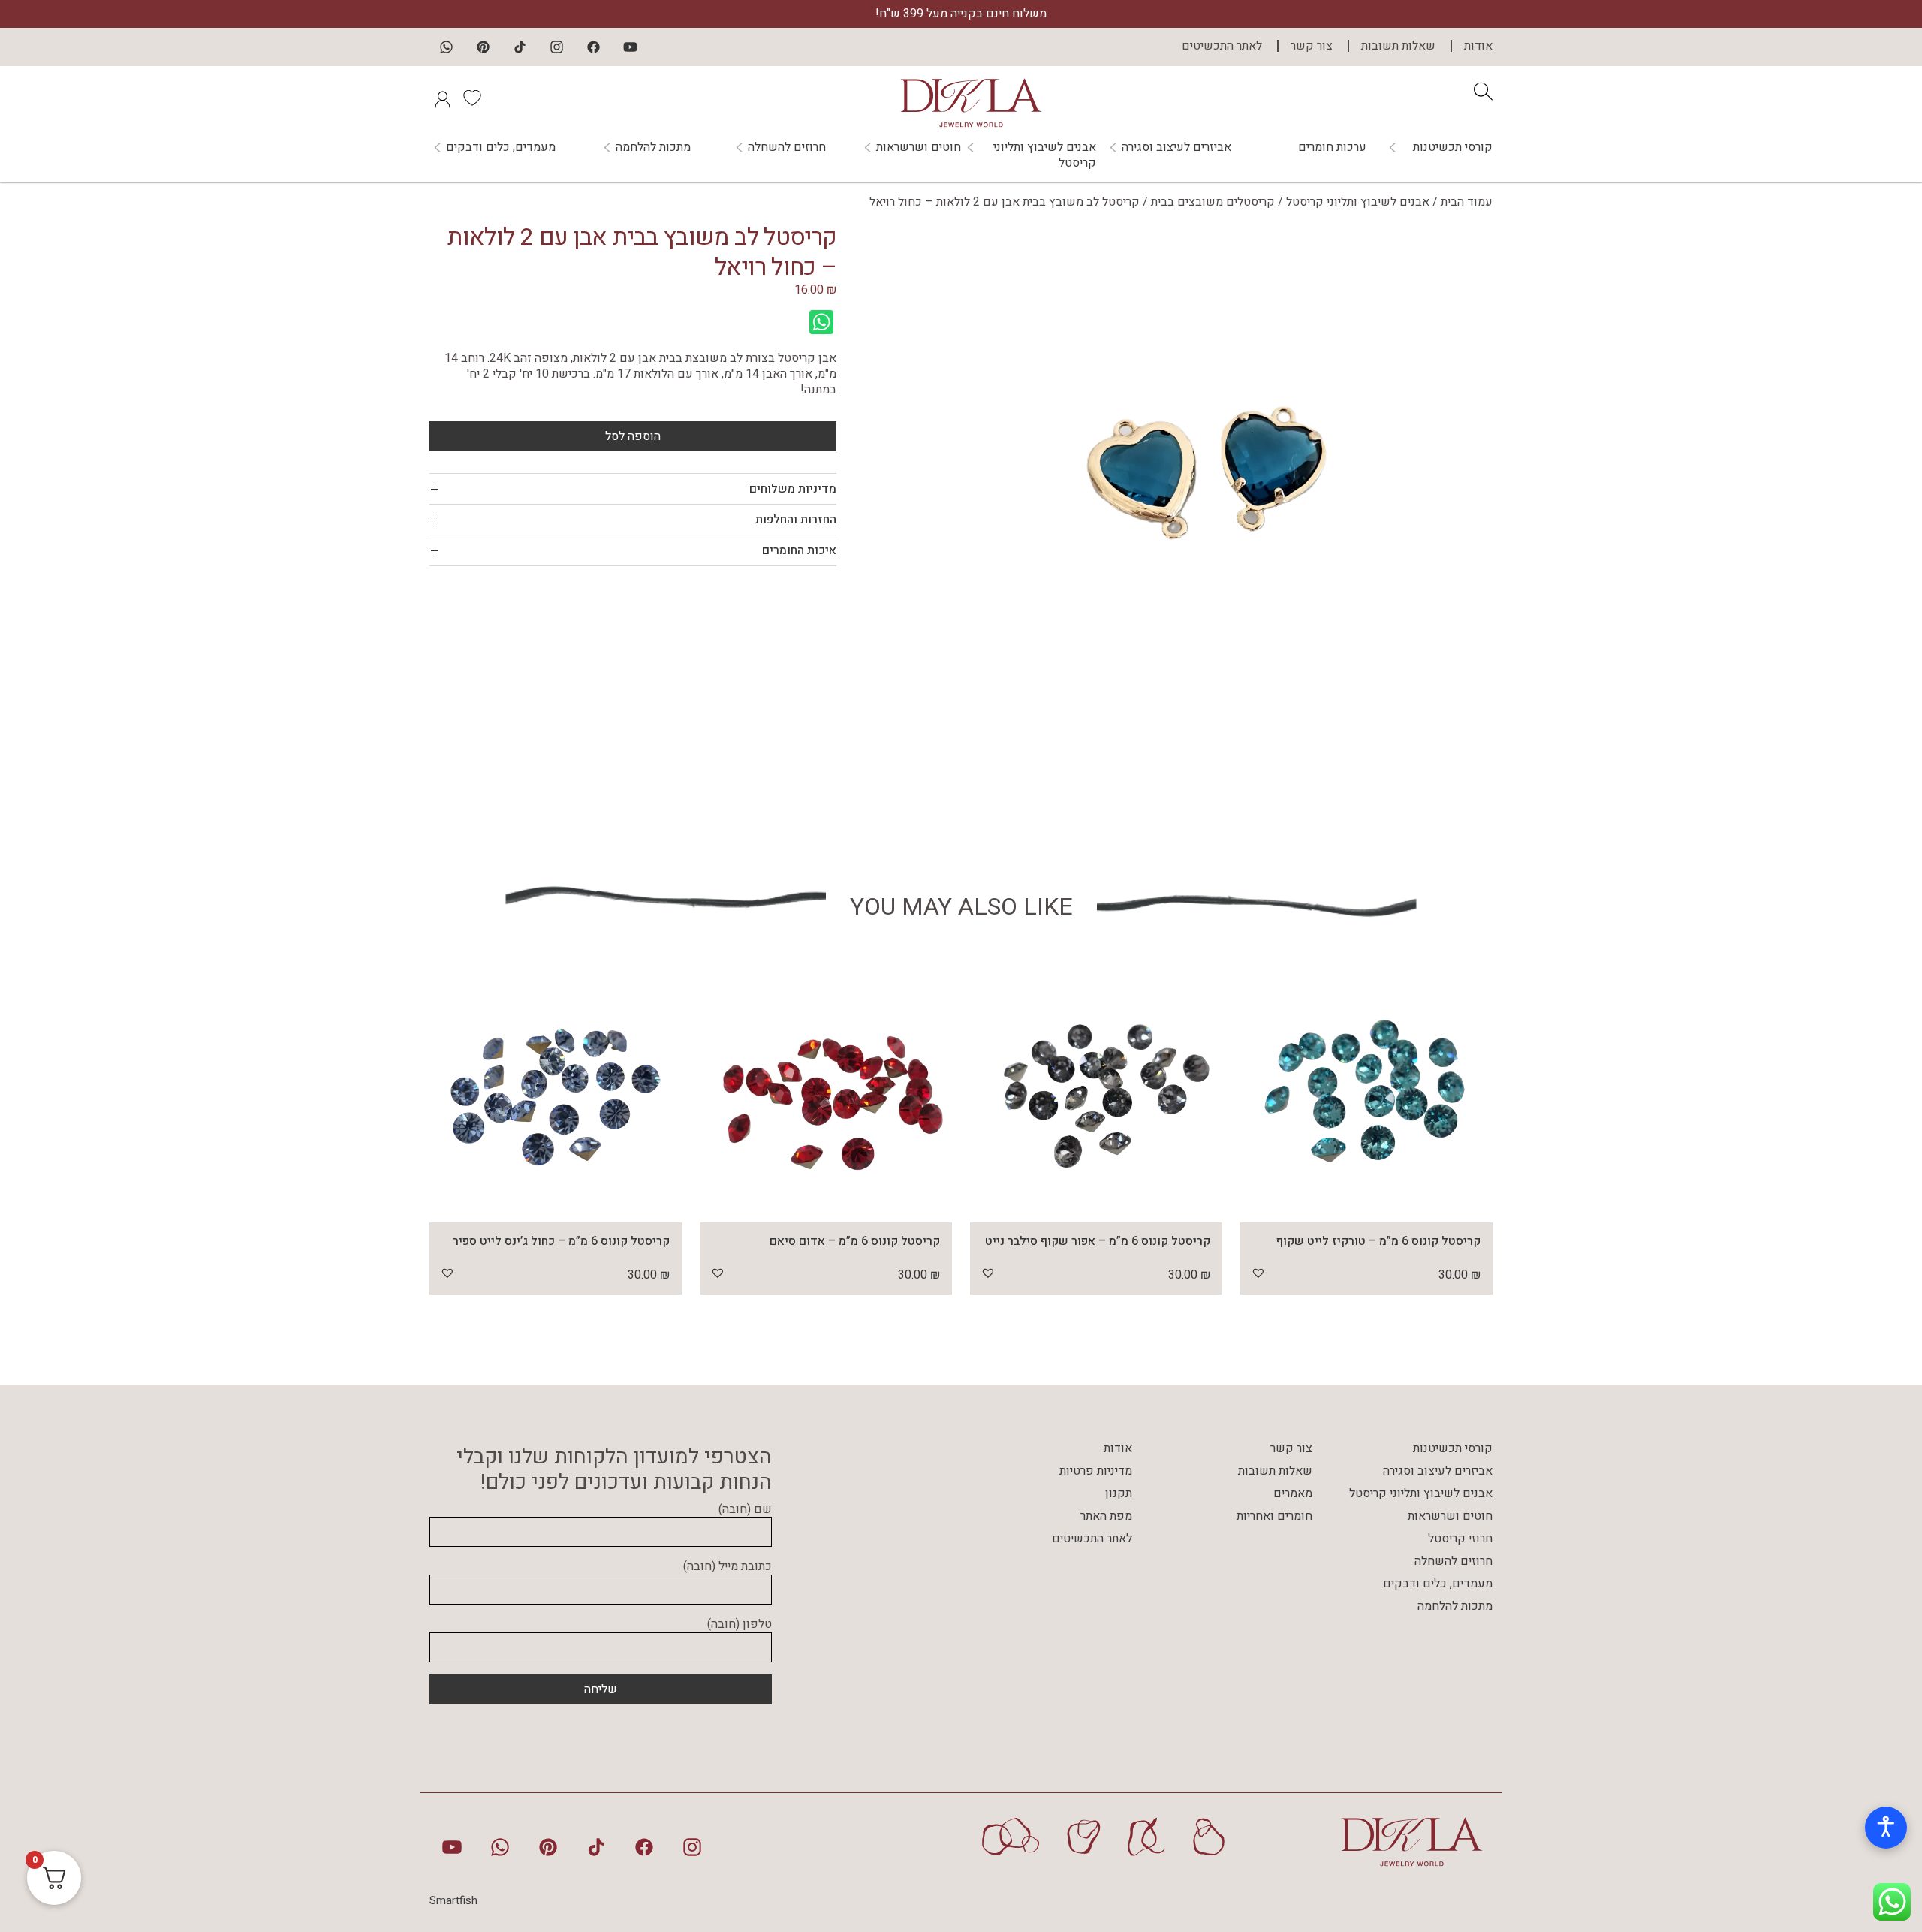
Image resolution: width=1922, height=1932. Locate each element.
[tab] (633, 489)
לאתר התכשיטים (1222, 46)
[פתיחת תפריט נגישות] (1886, 1828)
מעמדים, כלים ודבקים (501, 148)
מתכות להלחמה (653, 148)
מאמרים (1293, 1493)
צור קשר (1312, 46)
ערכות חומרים (1332, 147)
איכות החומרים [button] (799, 550)
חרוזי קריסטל (1460, 1539)
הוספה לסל (633, 436)
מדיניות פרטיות (1096, 1471)
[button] (1258, 1273)
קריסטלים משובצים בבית (1213, 202)
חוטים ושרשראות (919, 148)
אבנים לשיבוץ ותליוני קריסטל (1045, 155)
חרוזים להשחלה (787, 148)
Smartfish (453, 1900)
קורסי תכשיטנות (1453, 148)
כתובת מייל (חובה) (728, 1567)
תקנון (1119, 1493)
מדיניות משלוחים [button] (793, 489)
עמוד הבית (1467, 202)
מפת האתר (1106, 1516)
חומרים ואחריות (1274, 1516)
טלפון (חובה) (740, 1625)
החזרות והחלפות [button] (796, 520)
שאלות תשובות (1398, 46)
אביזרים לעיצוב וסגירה (1176, 148)
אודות (1478, 46)
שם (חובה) (745, 1510)
